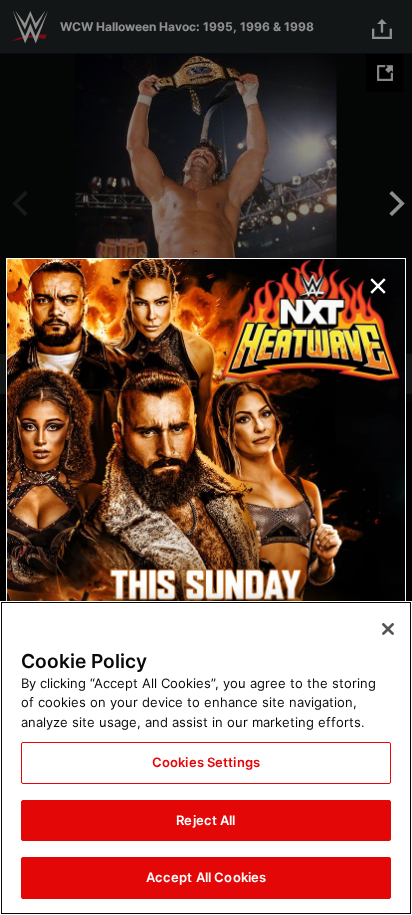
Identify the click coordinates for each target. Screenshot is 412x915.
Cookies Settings (206, 762)
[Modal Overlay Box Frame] (206, 458)
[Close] (388, 629)
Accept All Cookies (206, 877)
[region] (206, 758)
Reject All (205, 820)
